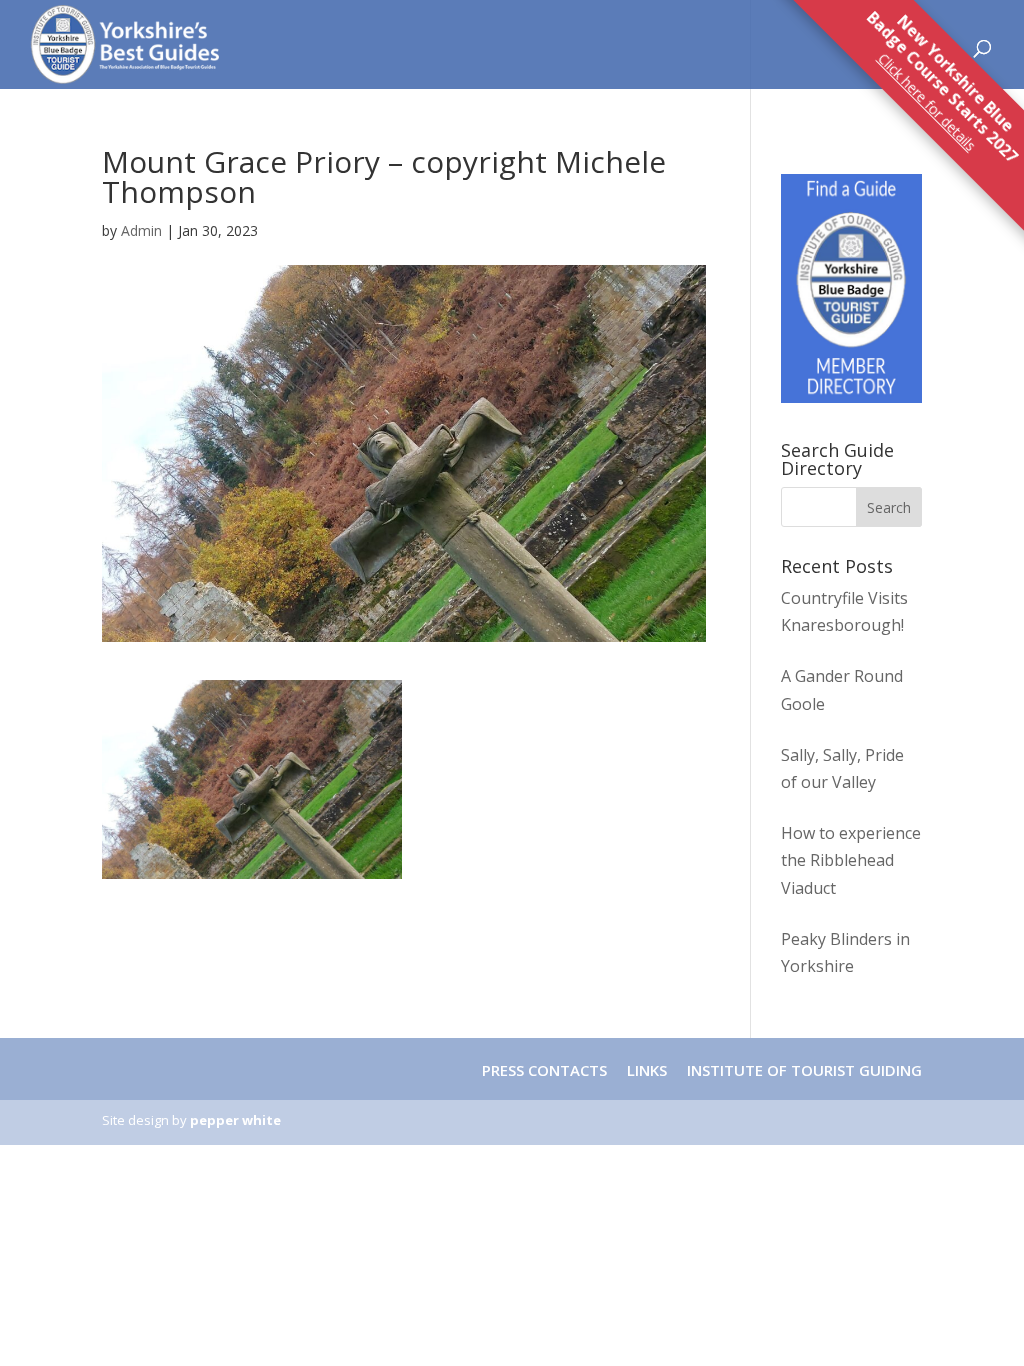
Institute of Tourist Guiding (802, 1070)
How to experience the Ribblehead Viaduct (851, 860)
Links (647, 1070)
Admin (141, 230)
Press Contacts (544, 1070)
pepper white (235, 1120)
